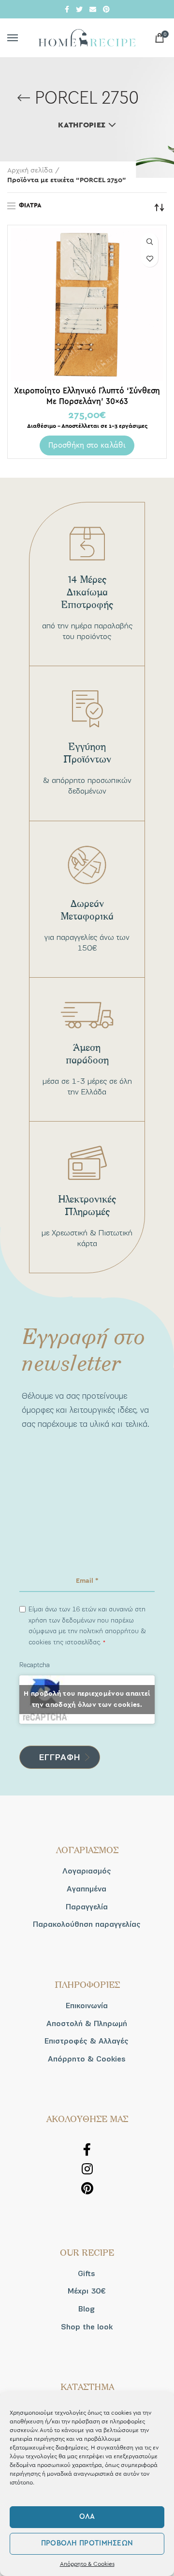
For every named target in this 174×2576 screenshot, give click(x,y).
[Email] (93, 9)
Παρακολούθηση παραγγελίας (87, 1924)
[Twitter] (79, 9)
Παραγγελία (87, 1907)
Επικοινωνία (87, 2006)
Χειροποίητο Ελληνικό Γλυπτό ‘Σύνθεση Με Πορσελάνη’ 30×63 (87, 396)
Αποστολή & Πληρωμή (87, 2024)
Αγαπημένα (87, 1889)
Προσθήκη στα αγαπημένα (150, 258)
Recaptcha (35, 1665)
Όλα (87, 2517)
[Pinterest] (106, 9)
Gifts (87, 2274)
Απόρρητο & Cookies (87, 2564)
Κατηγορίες (82, 125)
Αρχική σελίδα (30, 171)
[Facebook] (67, 9)
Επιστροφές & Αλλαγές (87, 2041)
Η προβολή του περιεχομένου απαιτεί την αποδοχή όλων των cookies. (87, 1699)
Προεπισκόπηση (150, 242)
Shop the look (87, 2327)
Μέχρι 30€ (87, 2291)
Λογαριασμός (87, 1871)
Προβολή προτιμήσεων (87, 2543)
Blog (87, 2309)
